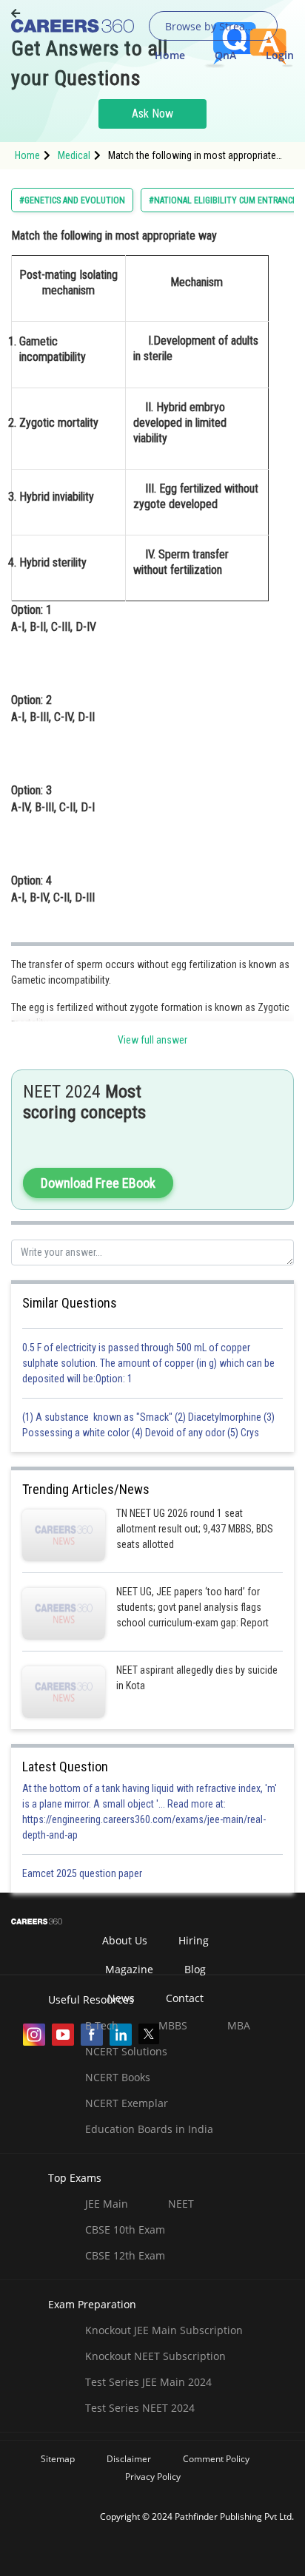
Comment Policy (216, 2459)
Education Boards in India (149, 2129)
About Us (125, 1940)
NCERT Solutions (126, 2051)
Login (280, 55)
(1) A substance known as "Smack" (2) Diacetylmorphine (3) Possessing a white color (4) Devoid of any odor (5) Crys (148, 1425)
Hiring (194, 1940)
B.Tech (102, 2025)
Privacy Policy (153, 2477)
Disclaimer (129, 2459)
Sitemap (58, 2459)
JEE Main (107, 2204)
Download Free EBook (98, 1183)
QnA (225, 55)
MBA (239, 2025)
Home (170, 55)
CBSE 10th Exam (125, 2230)
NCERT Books (118, 2077)
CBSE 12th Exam (125, 2255)
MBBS (173, 2025)
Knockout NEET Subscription (155, 2356)
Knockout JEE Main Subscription (164, 2330)
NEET (181, 2204)
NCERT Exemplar (127, 2103)
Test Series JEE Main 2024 (148, 2382)
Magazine (129, 1969)
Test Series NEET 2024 (140, 2408)
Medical (74, 155)
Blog (195, 1969)
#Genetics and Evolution (72, 200)
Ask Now (152, 114)
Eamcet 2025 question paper (83, 1873)
